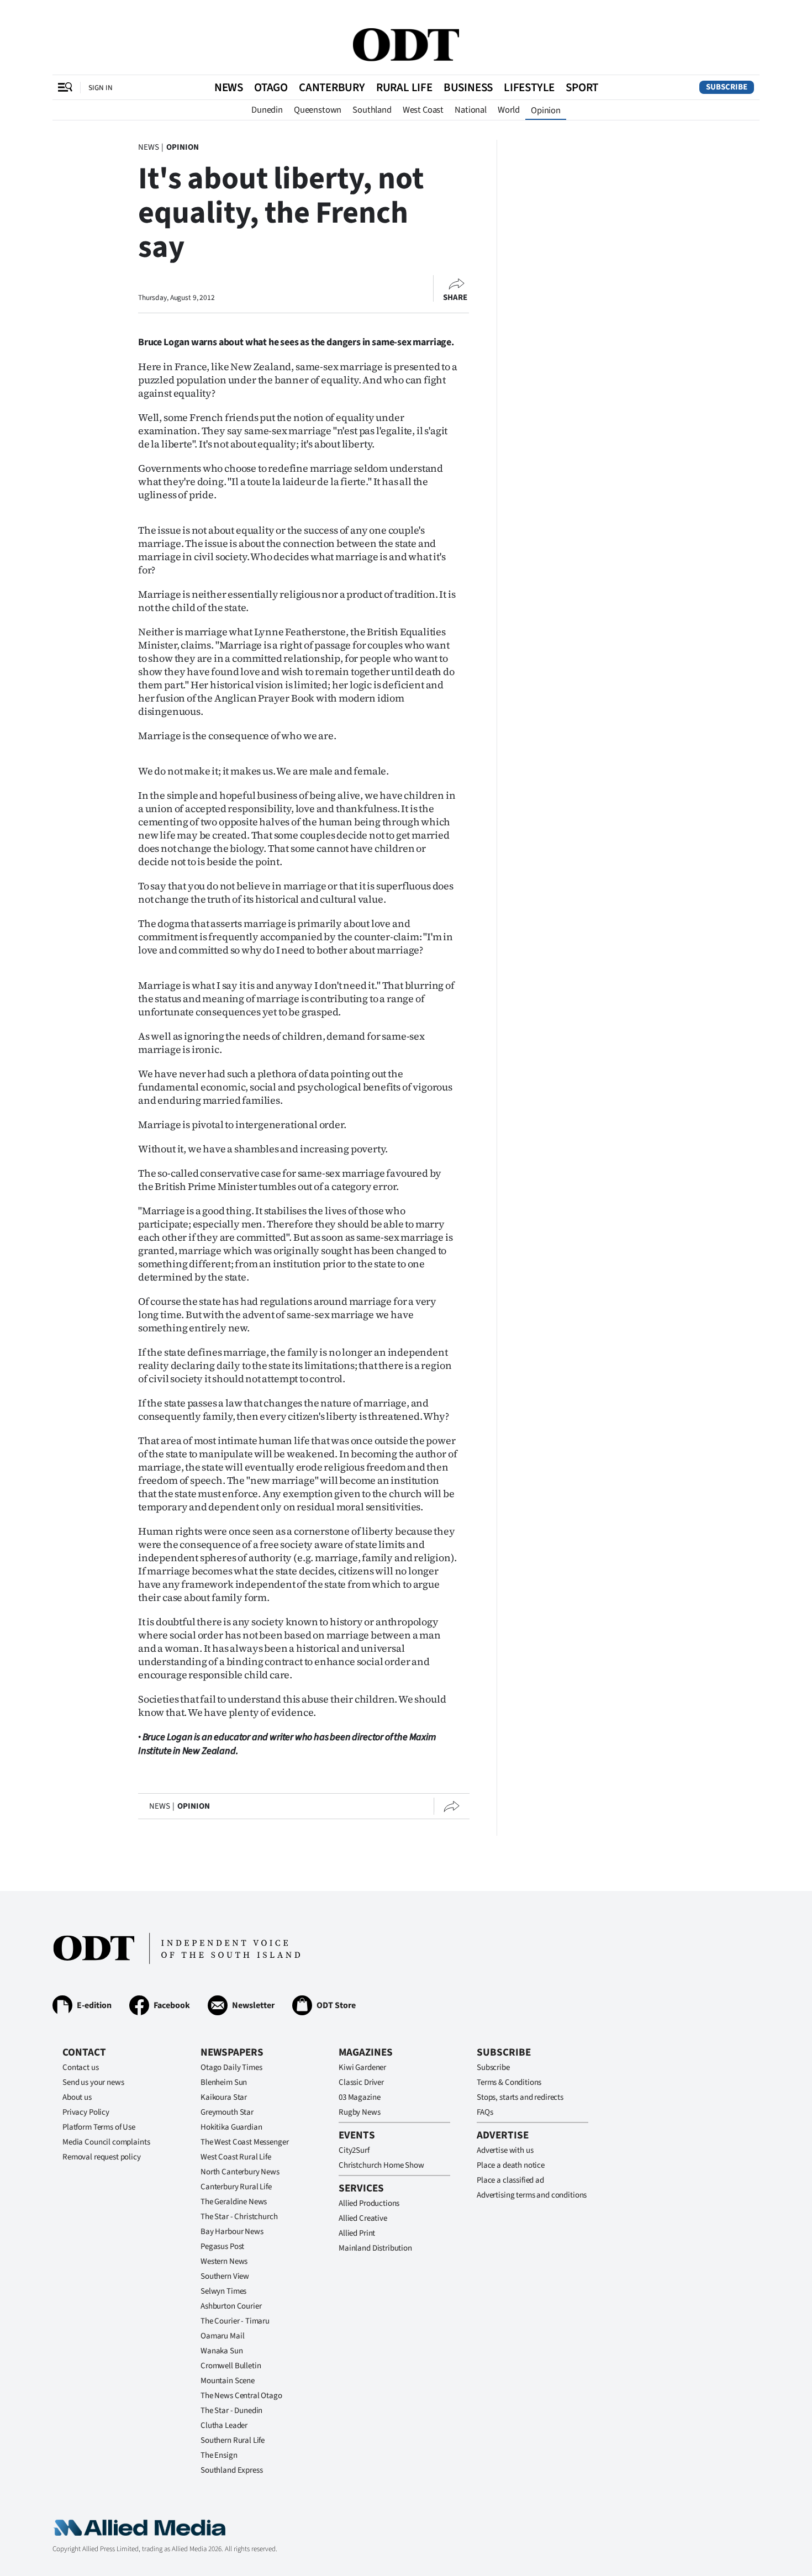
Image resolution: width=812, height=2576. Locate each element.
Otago (271, 87)
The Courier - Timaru (235, 2321)
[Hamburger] (65, 87)
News (229, 87)
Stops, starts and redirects (520, 2097)
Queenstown (318, 110)
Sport (582, 87)
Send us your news (93, 2082)
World (509, 110)
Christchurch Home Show (381, 2165)
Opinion (546, 110)
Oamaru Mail (222, 2336)
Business (468, 87)
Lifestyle (529, 87)
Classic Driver (361, 2082)
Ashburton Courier (231, 2306)
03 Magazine (359, 2097)
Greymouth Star (227, 2112)
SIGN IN (101, 88)
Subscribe (727, 87)
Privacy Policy (86, 2112)
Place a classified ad (510, 2180)
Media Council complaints (106, 2142)
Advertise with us (505, 2150)
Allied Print (357, 2233)
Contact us (81, 2067)
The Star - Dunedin (231, 2411)
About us (77, 2097)
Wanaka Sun (222, 2351)
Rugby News (360, 2112)
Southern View (225, 2276)
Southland (372, 110)
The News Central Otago (241, 2396)
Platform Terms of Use (99, 2127)
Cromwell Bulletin (231, 2366)
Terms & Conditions (509, 2082)
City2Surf (354, 2150)
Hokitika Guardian (231, 2127)
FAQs (485, 2112)
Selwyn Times (223, 2291)
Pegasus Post (222, 2246)
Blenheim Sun (224, 2082)
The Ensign (219, 2455)
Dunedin (267, 110)
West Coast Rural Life (236, 2157)
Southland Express (231, 2470)
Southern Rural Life (233, 2440)
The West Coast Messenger (244, 2142)
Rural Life (404, 87)
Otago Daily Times (231, 2067)
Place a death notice (511, 2165)
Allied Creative (363, 2218)
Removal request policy (102, 2157)
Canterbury (332, 87)
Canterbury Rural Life (236, 2187)
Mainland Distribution (375, 2248)
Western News (224, 2261)
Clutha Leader (224, 2425)
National (471, 110)
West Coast (423, 110)
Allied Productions (369, 2203)
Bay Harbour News (232, 2232)
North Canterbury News (240, 2172)
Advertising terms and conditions (532, 2195)
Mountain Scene (228, 2381)
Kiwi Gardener (362, 2067)
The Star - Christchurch (239, 2217)
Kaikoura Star (224, 2097)
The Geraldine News (234, 2202)
